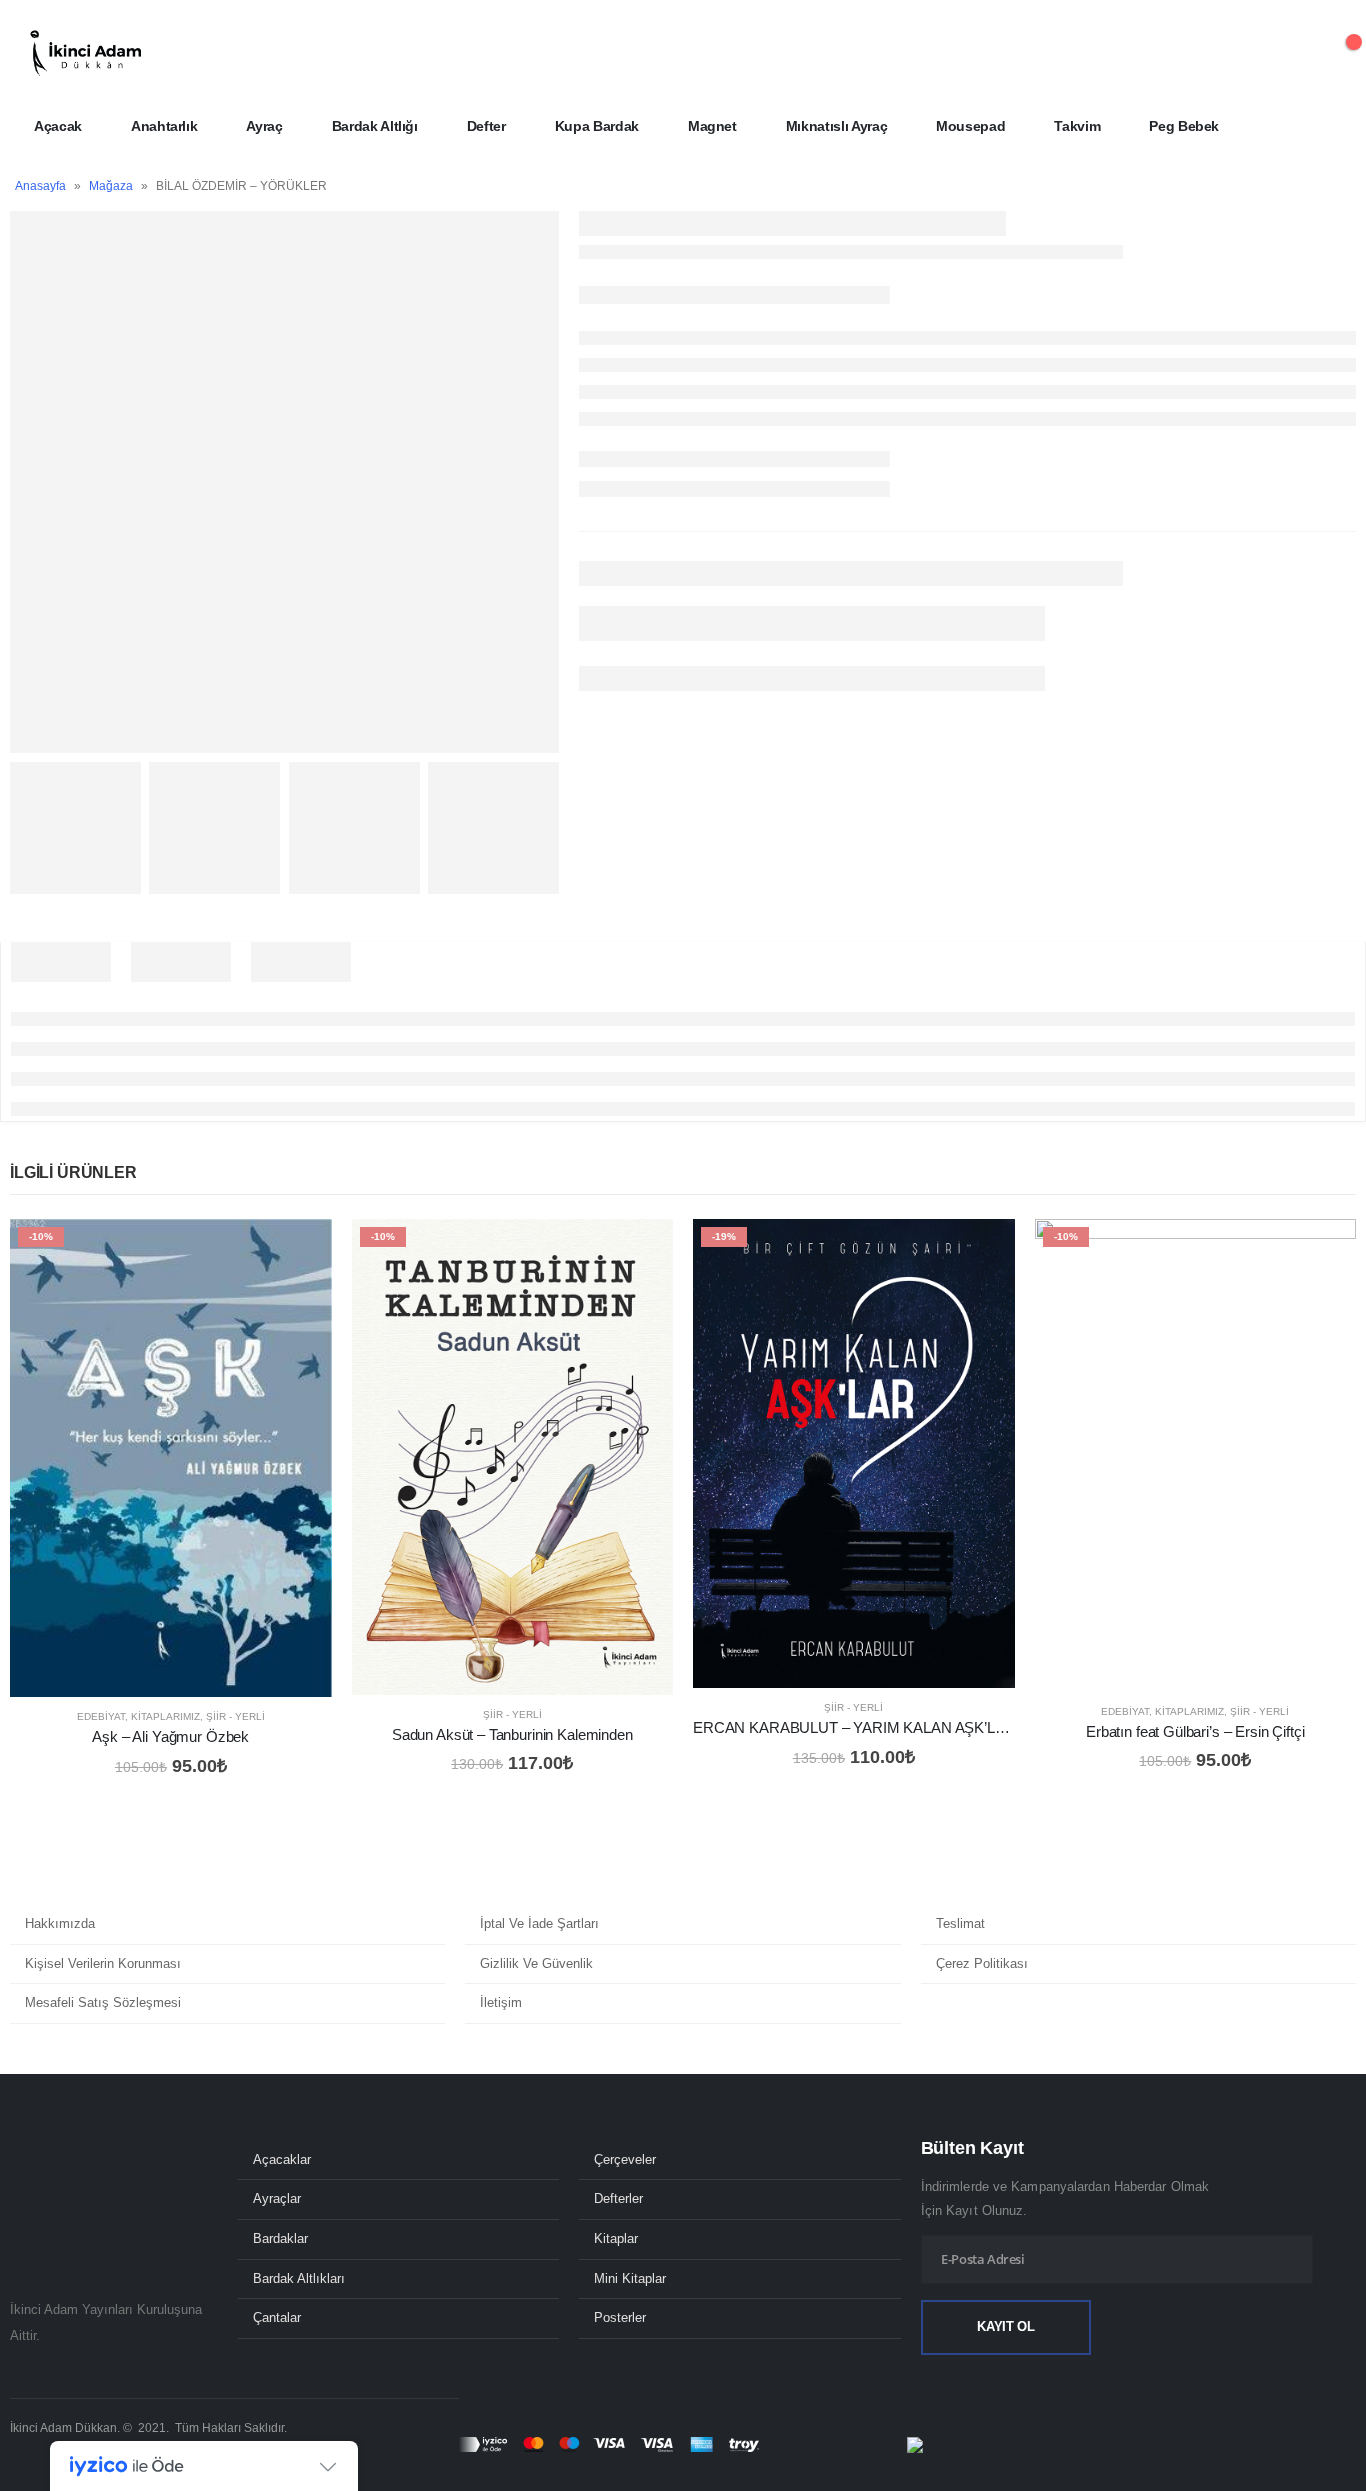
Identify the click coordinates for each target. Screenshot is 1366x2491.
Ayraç (264, 126)
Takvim (1077, 126)
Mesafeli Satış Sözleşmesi (103, 2002)
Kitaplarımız (165, 1716)
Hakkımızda (60, 1923)
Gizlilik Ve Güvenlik (536, 1963)
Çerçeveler (625, 2160)
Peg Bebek (1184, 126)
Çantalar (277, 2318)
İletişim (501, 2002)
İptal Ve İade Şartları (539, 1923)
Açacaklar (282, 2160)
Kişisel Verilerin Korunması (103, 1963)
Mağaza (111, 186)
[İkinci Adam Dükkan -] (85, 53)
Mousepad (970, 126)
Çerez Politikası (982, 1963)
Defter (486, 126)
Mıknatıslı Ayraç (836, 126)
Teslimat (960, 1923)
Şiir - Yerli (235, 1716)
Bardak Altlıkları (299, 2279)
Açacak (58, 126)
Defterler (618, 2199)
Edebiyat (101, 1716)
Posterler (620, 2318)
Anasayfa (40, 186)
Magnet (712, 126)
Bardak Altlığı (375, 126)
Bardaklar (280, 2239)
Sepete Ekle (299, 1252)
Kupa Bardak (597, 126)
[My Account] (1289, 53)
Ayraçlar (277, 2199)
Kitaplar (616, 2239)
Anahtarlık (164, 126)
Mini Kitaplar (630, 2279)
